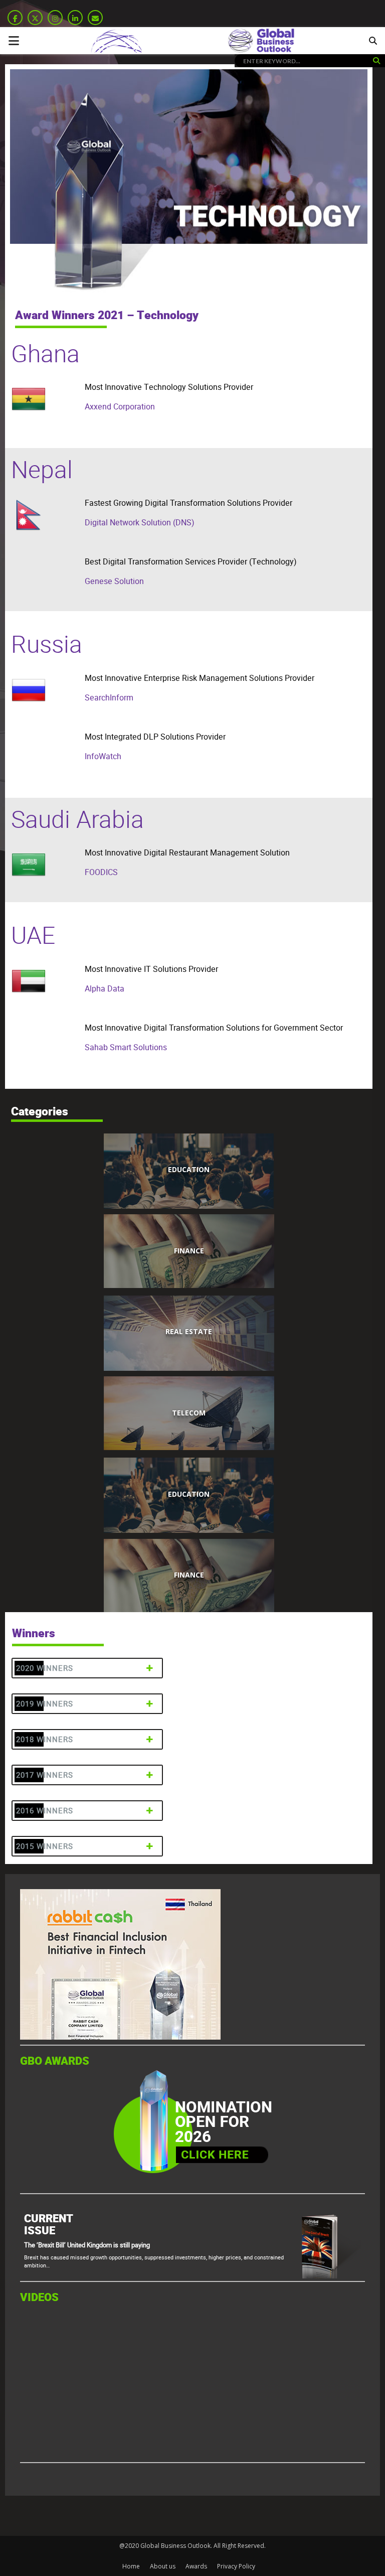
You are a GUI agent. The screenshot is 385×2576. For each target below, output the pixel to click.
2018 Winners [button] (45, 1739)
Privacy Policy (236, 2566)
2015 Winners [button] (45, 1846)
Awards (196, 2566)
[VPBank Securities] (97, 2037)
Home (131, 2566)
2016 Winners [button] (45, 1811)
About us (163, 2566)
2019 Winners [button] (45, 1704)
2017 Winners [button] (45, 1775)
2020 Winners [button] (45, 1668)
